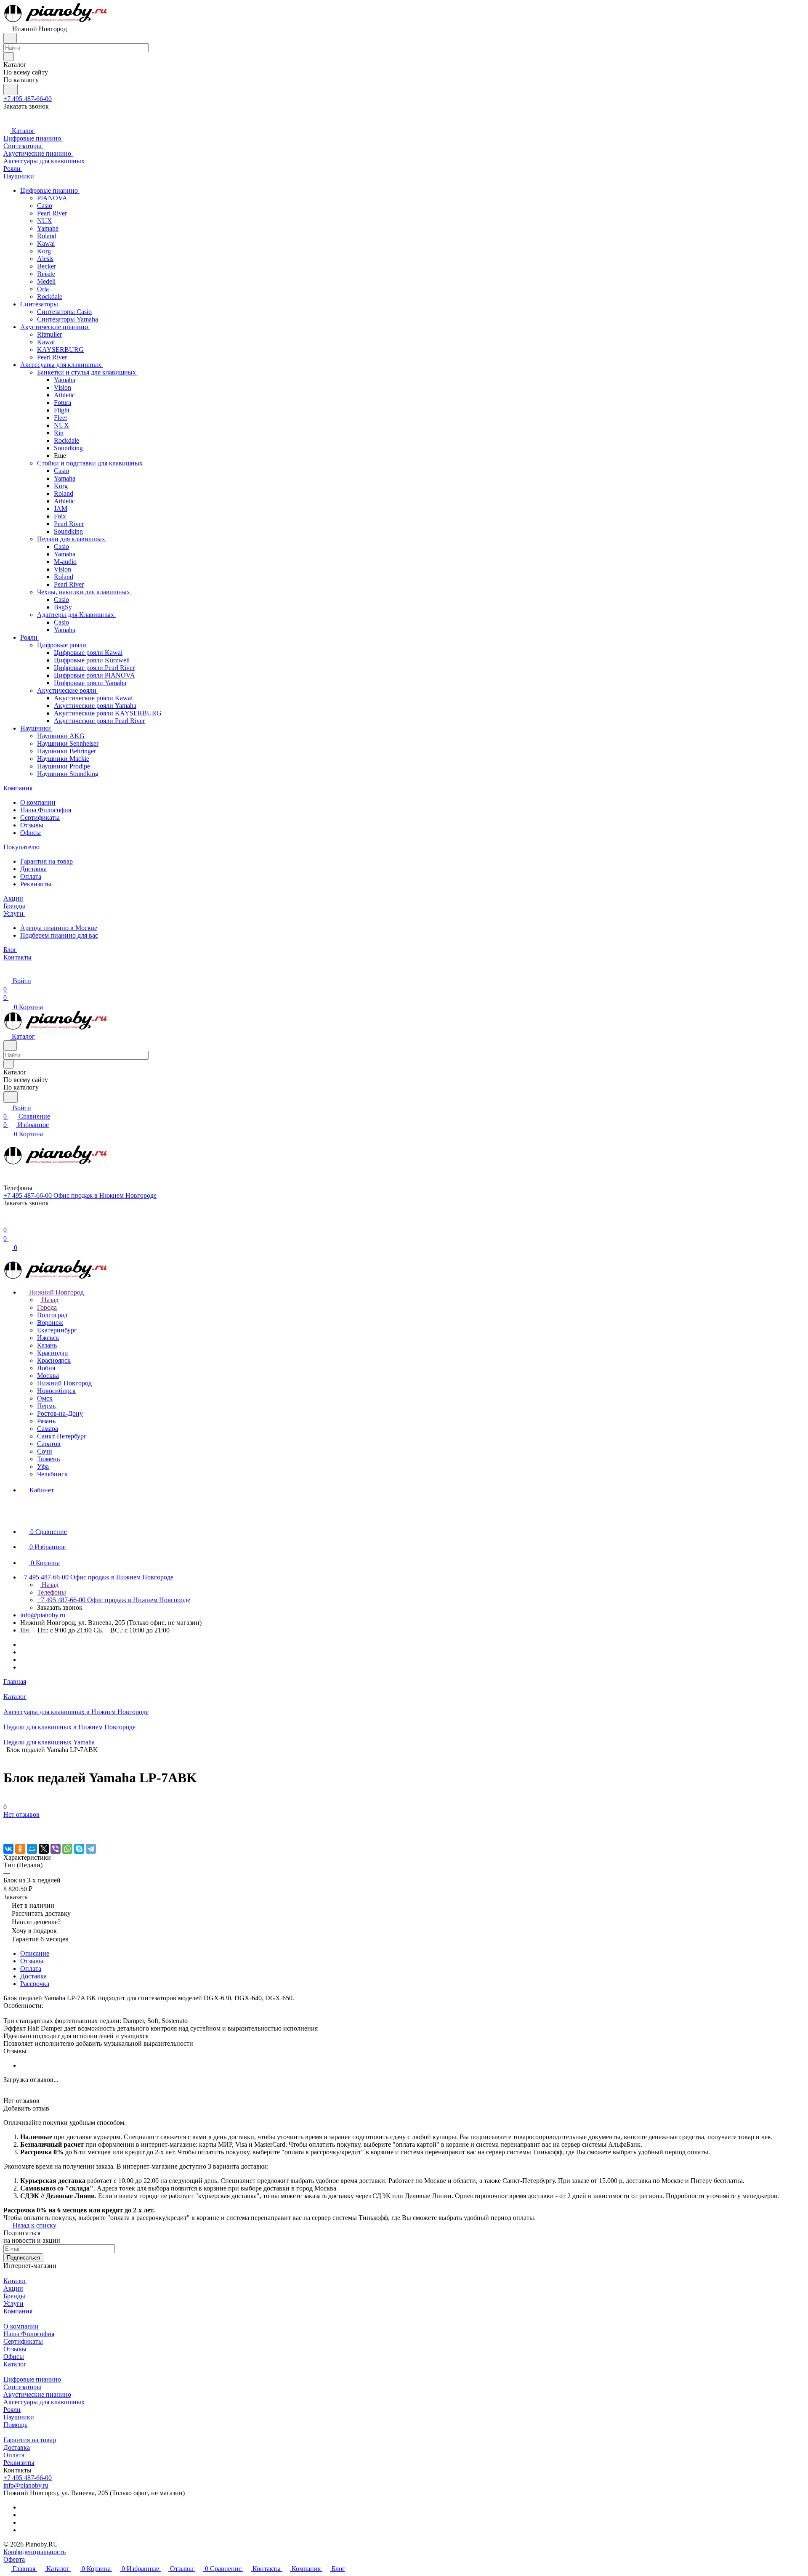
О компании (38, 802)
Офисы (31, 833)
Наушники (19, 2417)
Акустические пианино (37, 2394)
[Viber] (56, 1849)
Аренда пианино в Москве (59, 928)
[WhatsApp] (67, 1849)
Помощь (15, 2425)
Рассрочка (35, 1984)
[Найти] (11, 89)
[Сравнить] (8, 1831)
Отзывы (32, 825)
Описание (35, 1953)
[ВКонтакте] (8, 1849)
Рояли (12, 2410)
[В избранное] (7, 1823)
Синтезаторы (22, 2387)
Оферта (14, 2559)
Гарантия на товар (47, 861)
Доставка (33, 869)
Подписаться (23, 2258)
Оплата (31, 876)
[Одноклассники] (20, 1849)
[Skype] (79, 1849)
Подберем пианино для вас (59, 935)
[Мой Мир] (32, 1849)
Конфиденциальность (35, 2552)
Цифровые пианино (32, 2379)
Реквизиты (36, 884)
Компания (18, 2311)
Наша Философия (46, 810)
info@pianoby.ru (43, 1615)
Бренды (14, 2296)
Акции (13, 2288)
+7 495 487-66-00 (28, 99)
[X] (44, 1849)
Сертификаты (40, 817)
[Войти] (7, 1222)
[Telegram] (91, 1849)
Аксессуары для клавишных (44, 2402)
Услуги (13, 2304)
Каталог (15, 2281)
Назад (49, 1300)
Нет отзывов (21, 1814)
